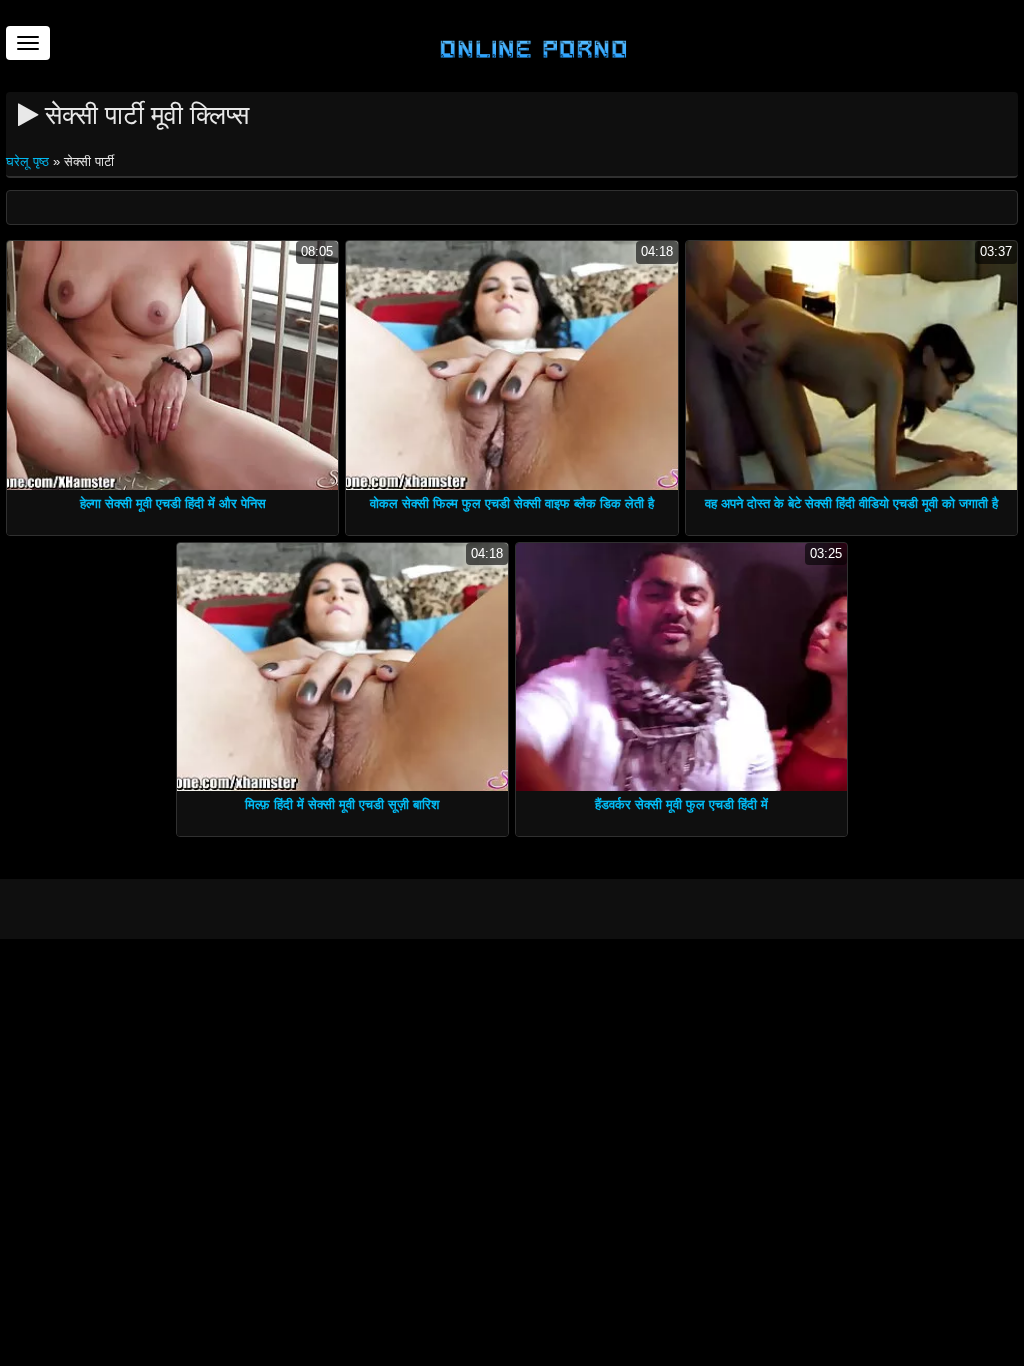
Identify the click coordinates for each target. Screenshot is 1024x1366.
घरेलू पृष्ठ (29, 161)
